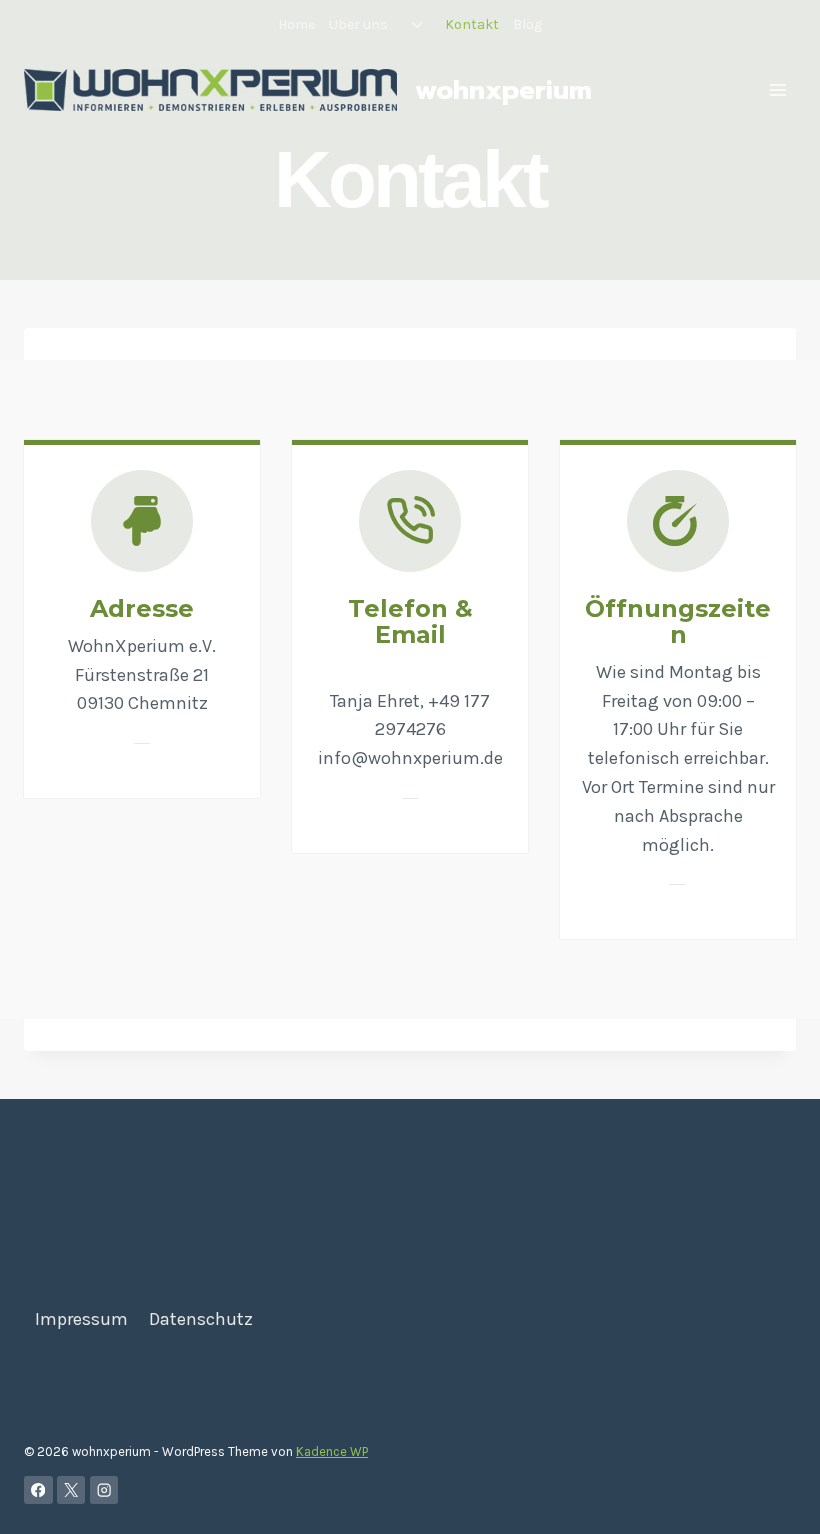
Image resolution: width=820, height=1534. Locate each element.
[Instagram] (104, 1490)
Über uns (358, 24)
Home (296, 24)
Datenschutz (201, 1319)
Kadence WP (332, 1451)
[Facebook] (38, 1490)
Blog (527, 24)
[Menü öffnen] (777, 90)
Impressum (81, 1319)
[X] (71, 1490)
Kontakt (472, 24)
